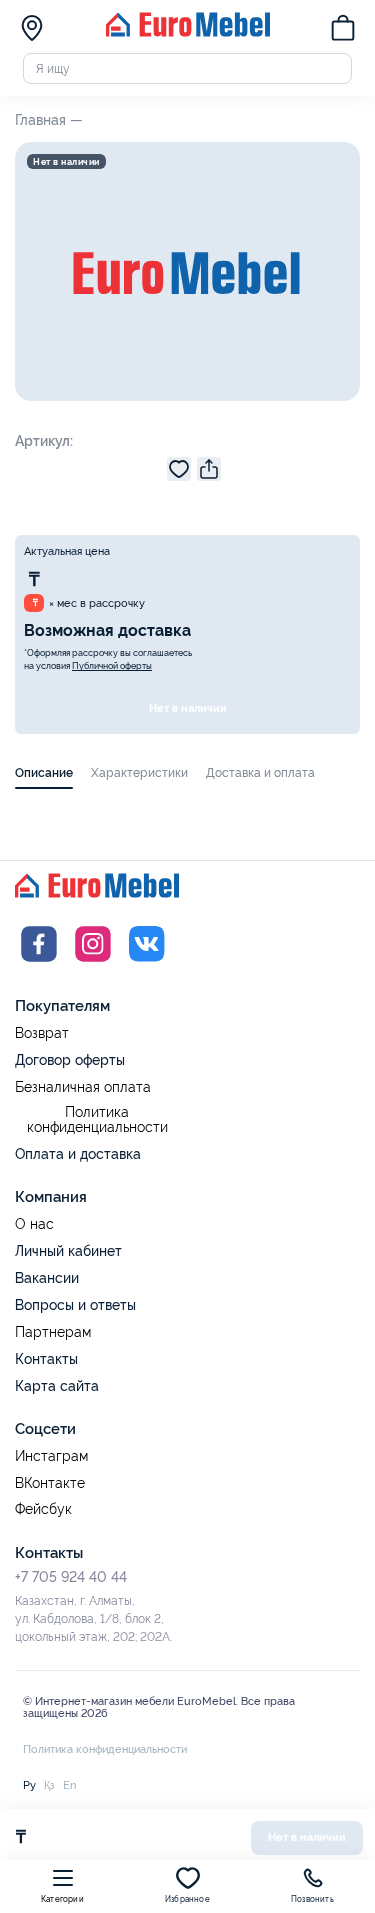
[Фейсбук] (39, 964)
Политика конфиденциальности (97, 1120)
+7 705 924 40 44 (71, 1577)
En (69, 1785)
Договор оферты (70, 1060)
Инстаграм (51, 1456)
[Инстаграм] (93, 964)
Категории (62, 1899)
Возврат (42, 1033)
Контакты (46, 1359)
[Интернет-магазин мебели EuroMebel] (188, 33)
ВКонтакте (50, 1483)
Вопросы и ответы (75, 1305)
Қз (49, 1785)
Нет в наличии (188, 708)
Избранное (187, 1899)
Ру (29, 1785)
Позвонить (312, 1899)
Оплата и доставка (78, 1154)
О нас (34, 1224)
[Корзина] (343, 30)
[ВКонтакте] (147, 964)
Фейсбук (43, 1509)
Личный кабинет (68, 1251)
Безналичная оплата (83, 1087)
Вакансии (47, 1278)
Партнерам (53, 1332)
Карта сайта (57, 1386)
